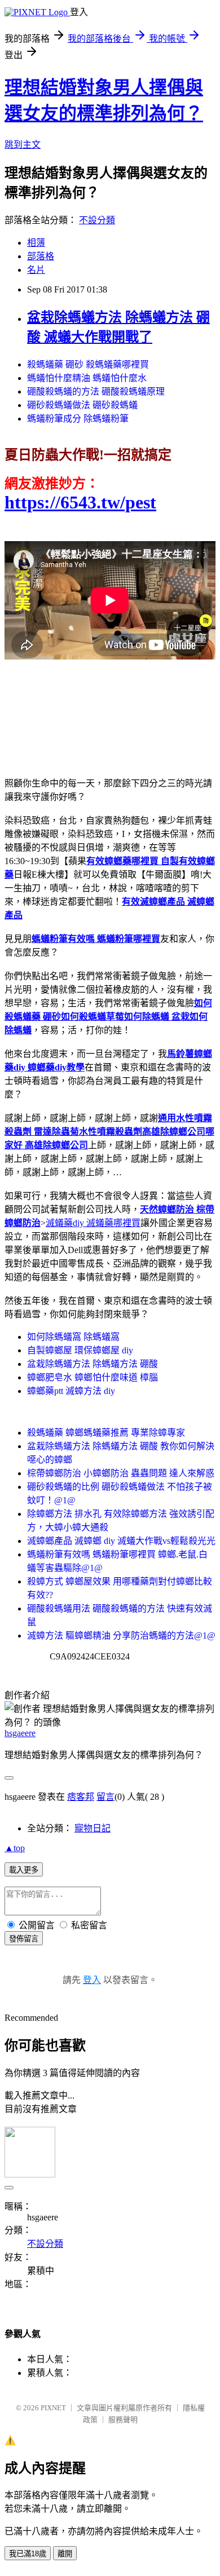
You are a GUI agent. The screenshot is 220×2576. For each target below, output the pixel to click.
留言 (105, 1797)
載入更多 (24, 1870)
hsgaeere (20, 1733)
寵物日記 (93, 1828)
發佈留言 (24, 1939)
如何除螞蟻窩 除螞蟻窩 (73, 1337)
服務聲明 (123, 2420)
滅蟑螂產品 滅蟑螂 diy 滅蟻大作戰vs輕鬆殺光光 (121, 1541)
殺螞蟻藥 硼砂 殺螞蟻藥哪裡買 (88, 364)
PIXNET (53, 2408)
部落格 (41, 256)
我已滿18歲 (28, 2554)
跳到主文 (23, 145)
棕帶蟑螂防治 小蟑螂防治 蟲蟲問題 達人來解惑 (121, 1473)
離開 (65, 2554)
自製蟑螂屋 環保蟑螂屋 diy (80, 1350)
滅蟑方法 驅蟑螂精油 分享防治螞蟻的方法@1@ (121, 1636)
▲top (15, 1848)
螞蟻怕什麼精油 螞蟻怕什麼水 (87, 378)
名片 (36, 270)
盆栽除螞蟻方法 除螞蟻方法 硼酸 (93, 1364)
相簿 (36, 243)
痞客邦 (81, 1797)
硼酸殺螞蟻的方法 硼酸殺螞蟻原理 (96, 391)
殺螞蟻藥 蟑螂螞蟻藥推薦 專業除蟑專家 (106, 1433)
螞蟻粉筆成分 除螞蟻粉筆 (78, 419)
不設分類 (97, 220)
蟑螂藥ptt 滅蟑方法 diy (71, 1391)
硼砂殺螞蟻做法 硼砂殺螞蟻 (82, 405)
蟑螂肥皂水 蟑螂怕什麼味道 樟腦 (93, 1377)
